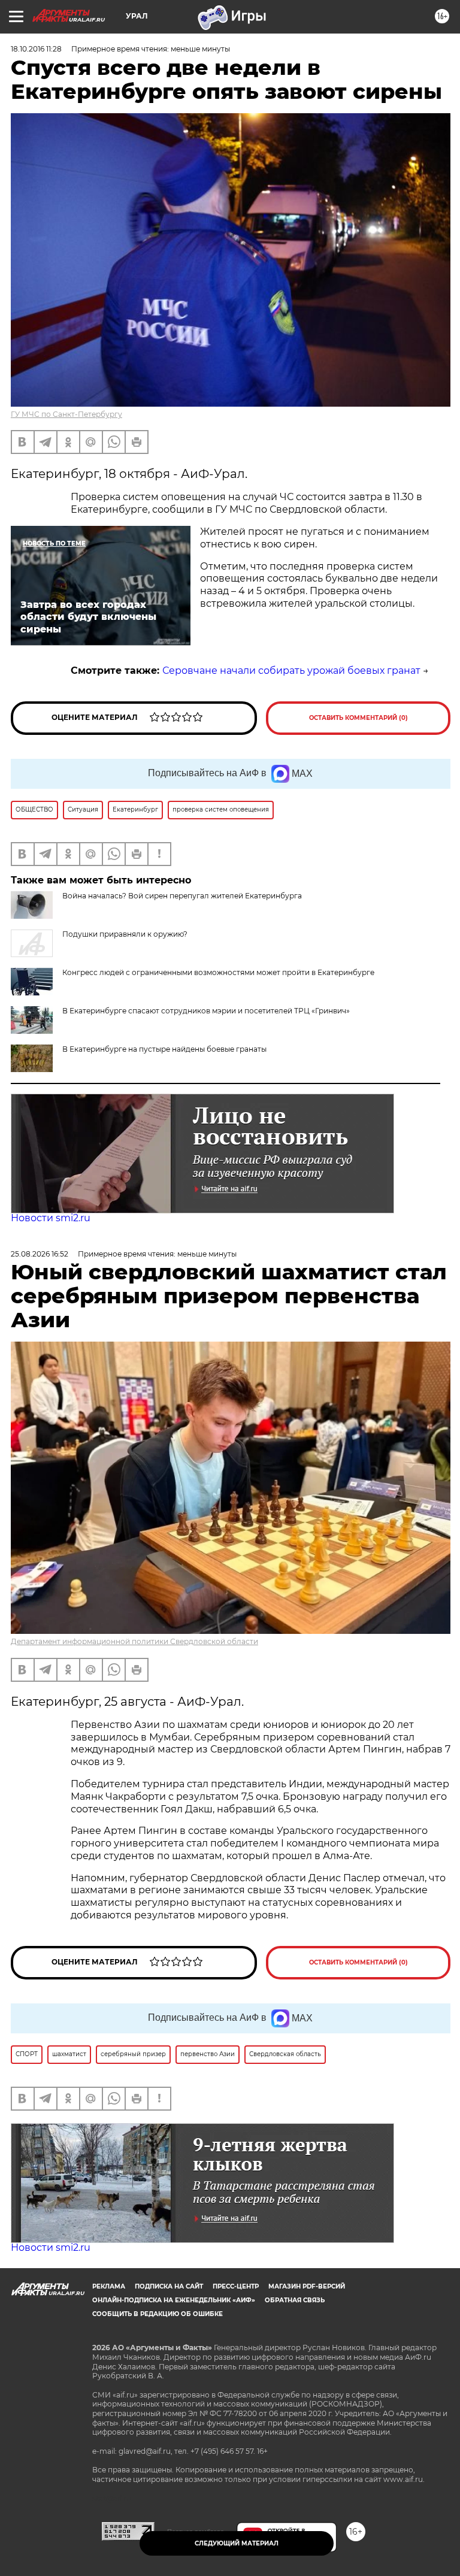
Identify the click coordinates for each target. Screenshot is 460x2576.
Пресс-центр (236, 2286)
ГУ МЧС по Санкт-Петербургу (66, 414)
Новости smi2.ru (51, 1218)
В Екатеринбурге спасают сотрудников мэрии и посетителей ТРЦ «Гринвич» (206, 1011)
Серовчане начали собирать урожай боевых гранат (291, 671)
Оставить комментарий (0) (358, 718)
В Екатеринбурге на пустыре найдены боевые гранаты (164, 1049)
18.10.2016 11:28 (36, 49)
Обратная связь (295, 2300)
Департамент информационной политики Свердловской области (134, 1641)
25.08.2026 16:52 (40, 1254)
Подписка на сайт (169, 2286)
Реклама (109, 2286)
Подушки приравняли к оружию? (125, 934)
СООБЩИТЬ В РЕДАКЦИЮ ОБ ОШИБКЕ (158, 2314)
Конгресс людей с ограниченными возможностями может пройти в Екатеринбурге (218, 972)
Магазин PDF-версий (307, 2286)
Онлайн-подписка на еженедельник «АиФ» (174, 2300)
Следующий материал (237, 2543)
